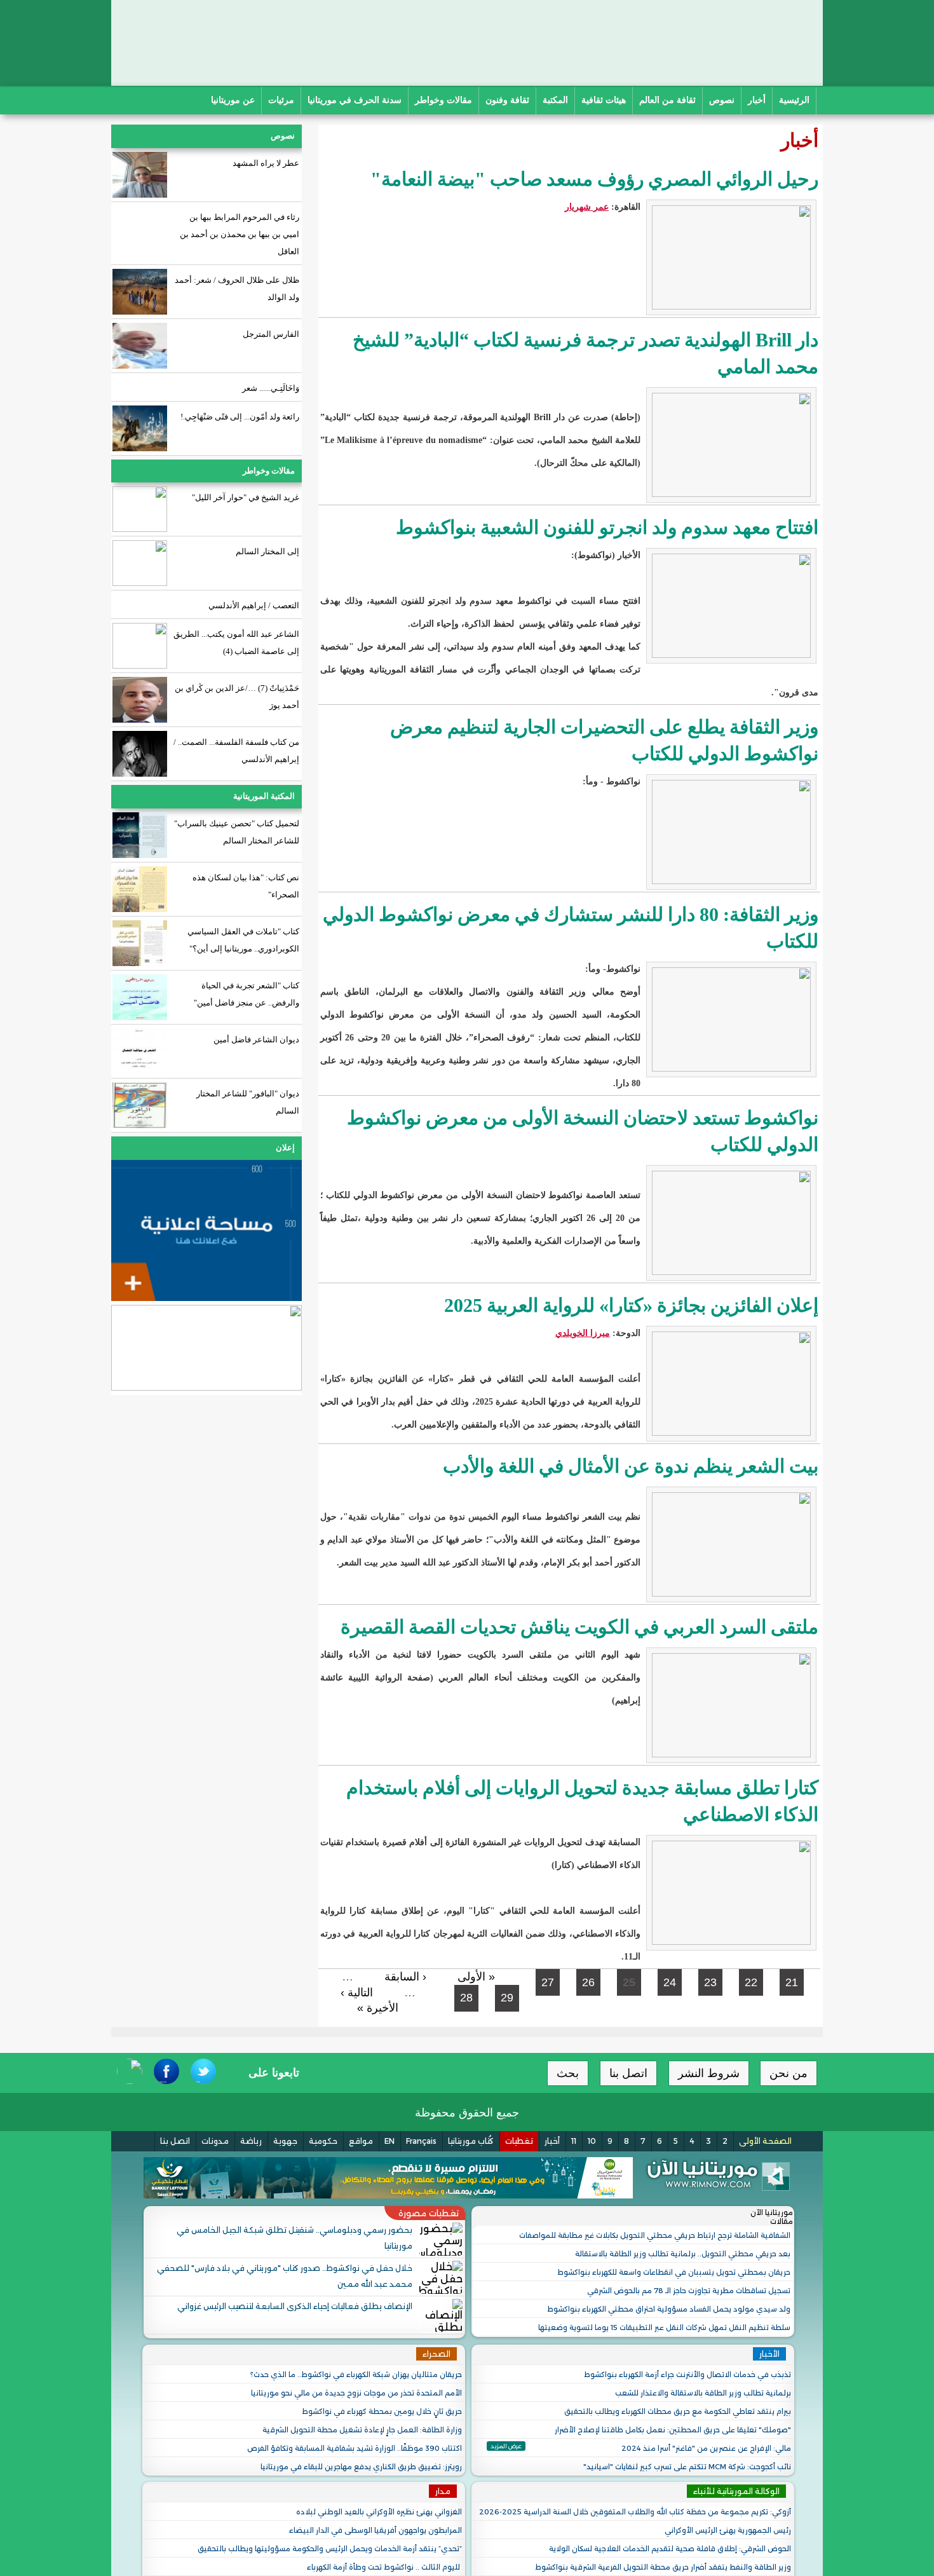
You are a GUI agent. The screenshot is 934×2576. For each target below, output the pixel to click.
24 (670, 1982)
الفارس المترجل (271, 334)
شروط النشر (709, 2073)
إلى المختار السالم (267, 551)
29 (507, 1998)
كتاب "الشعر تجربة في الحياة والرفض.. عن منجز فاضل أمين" (247, 994)
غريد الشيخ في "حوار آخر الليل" (246, 497)
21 (792, 1982)
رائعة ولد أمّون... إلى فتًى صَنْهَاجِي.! (240, 417)
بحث (568, 2073)
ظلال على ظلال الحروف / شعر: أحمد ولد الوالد (237, 289)
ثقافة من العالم (667, 100)
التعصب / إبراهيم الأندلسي (254, 605)
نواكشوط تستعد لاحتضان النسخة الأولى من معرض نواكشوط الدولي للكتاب (583, 1131)
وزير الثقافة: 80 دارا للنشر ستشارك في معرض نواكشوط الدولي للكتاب (571, 928)
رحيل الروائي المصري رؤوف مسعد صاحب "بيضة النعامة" (594, 179)
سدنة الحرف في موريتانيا (355, 100)
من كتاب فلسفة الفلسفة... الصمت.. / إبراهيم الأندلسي (236, 751)
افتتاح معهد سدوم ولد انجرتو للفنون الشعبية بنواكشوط (607, 527)
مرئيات (281, 100)
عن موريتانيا (233, 100)
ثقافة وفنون (507, 100)
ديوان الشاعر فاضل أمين (256, 1039)
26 (588, 1982)
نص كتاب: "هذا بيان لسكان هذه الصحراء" (246, 886)
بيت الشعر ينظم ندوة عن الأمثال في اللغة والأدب (628, 1466)
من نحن (788, 2073)
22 (751, 1982)
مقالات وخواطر (443, 100)
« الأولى (476, 1977)
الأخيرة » (378, 2008)
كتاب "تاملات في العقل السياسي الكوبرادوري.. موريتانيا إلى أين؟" (243, 940)
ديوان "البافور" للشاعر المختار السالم (248, 1102)
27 (548, 1982)
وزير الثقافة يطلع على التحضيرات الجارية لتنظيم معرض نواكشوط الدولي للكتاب (604, 740)
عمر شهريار (587, 207)
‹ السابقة (405, 1977)
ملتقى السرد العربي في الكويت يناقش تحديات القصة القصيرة (579, 1627)
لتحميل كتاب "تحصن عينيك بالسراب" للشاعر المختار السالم (237, 832)
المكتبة (555, 100)
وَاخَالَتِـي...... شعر (271, 388)
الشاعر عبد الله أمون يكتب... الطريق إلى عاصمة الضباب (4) (236, 643)
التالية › (357, 1993)
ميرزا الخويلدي (583, 1333)
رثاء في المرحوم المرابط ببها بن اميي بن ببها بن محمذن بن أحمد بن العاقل (240, 234)
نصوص (722, 100)
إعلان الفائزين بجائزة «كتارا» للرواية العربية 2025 (631, 1305)
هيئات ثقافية (604, 100)
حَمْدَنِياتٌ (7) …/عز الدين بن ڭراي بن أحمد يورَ (237, 697)
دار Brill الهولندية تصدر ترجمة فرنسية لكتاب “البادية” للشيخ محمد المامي (585, 353)
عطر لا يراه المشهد (265, 163)
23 (710, 1982)
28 (466, 1998)
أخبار (757, 100)
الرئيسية (794, 100)
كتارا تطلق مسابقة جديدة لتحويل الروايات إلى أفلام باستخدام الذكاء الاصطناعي (582, 1801)
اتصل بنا (628, 2073)
